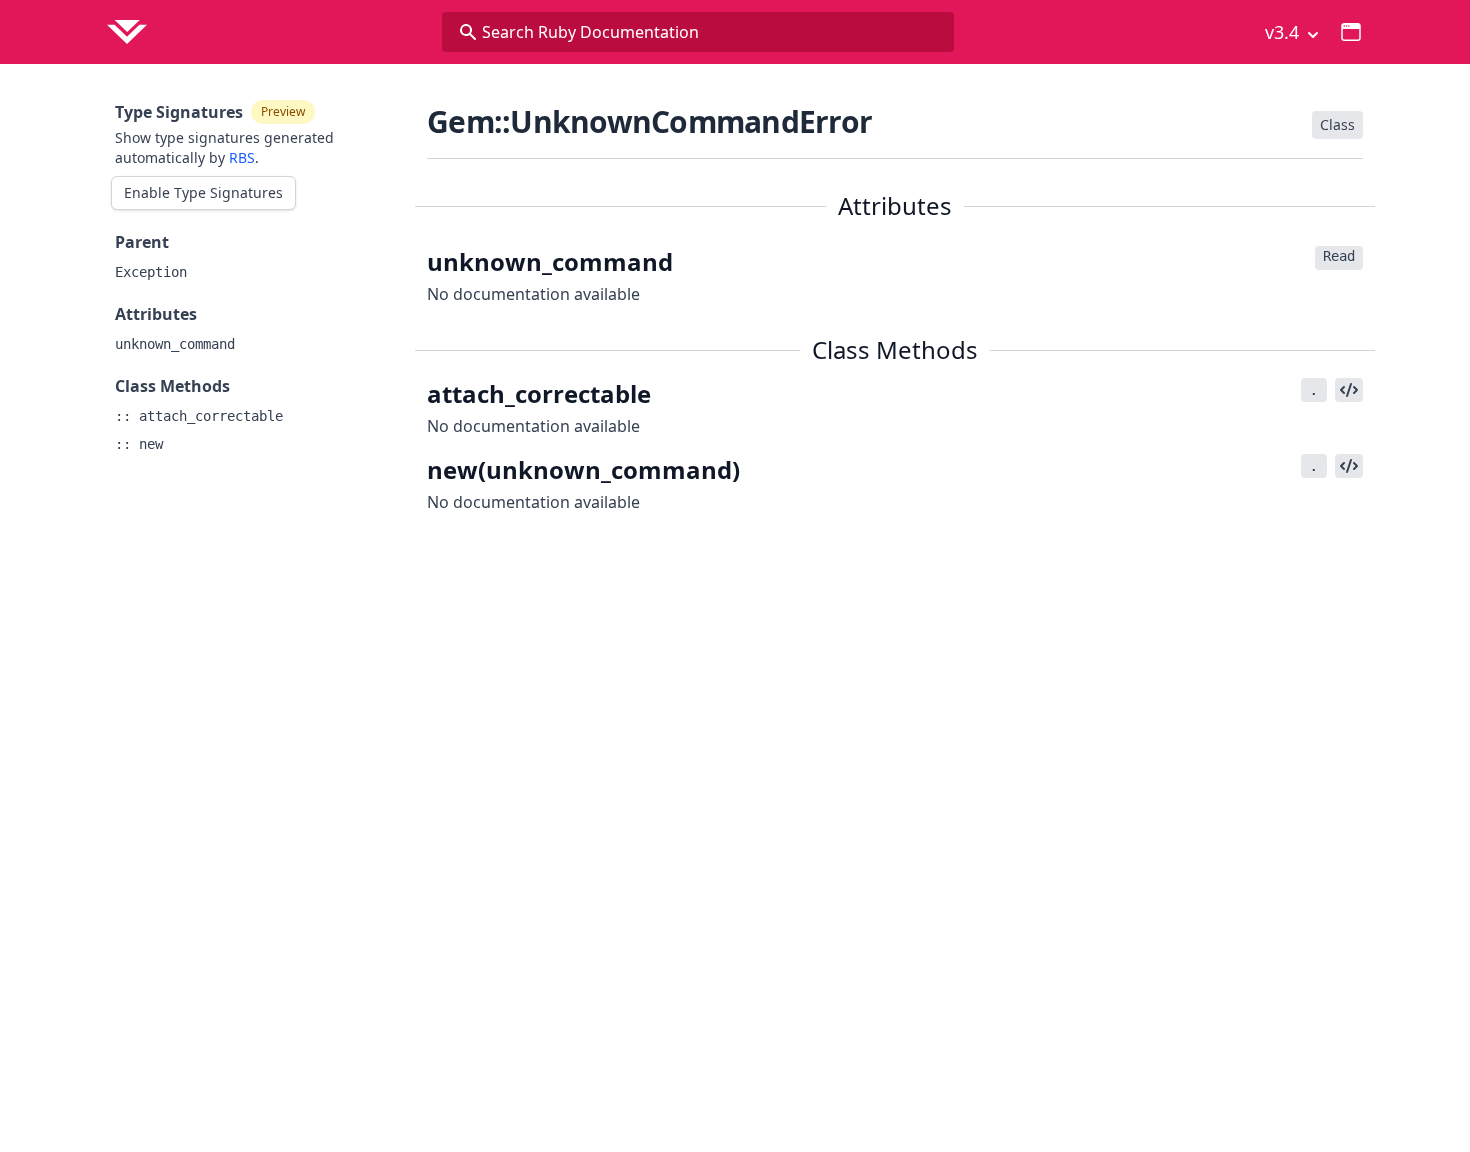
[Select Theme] (1351, 32)
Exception (151, 272)
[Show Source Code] (1349, 390)
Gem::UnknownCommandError (649, 121)
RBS (242, 157)
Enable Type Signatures (203, 192)
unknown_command (175, 344)
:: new (139, 444)
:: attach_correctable (199, 416)
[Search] (468, 32)
